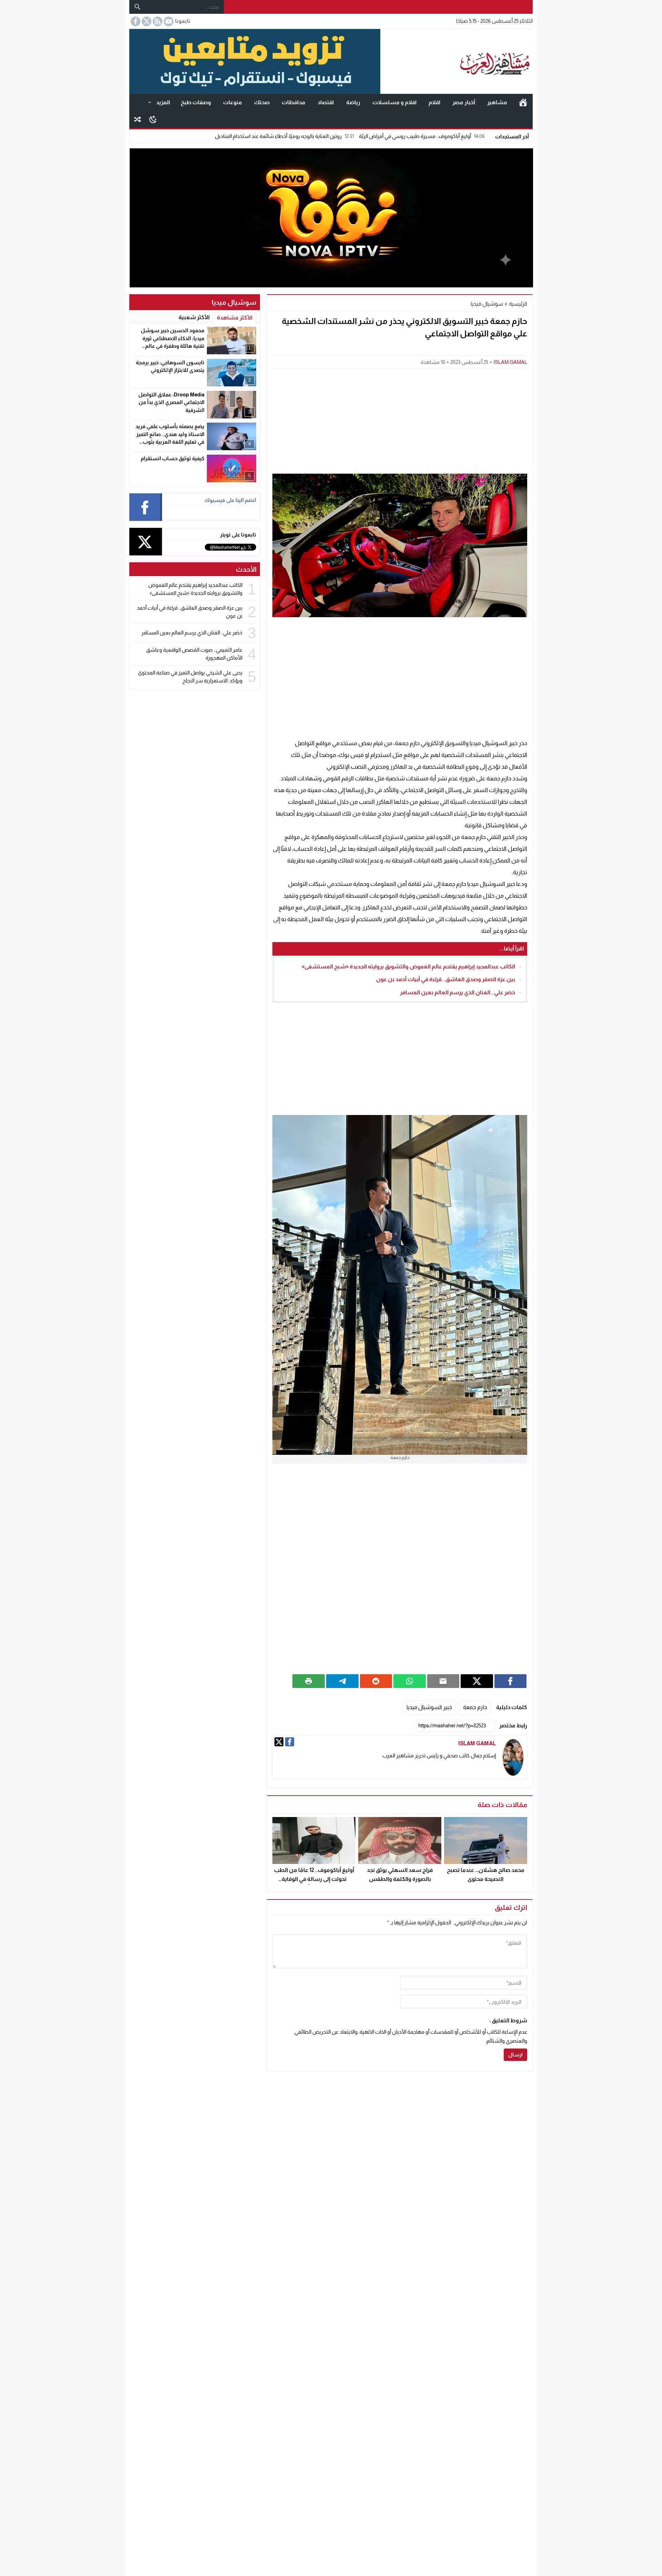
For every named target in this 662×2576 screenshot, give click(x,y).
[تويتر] (279, 1742)
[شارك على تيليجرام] (342, 1681)
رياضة (353, 102)
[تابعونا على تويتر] (146, 21)
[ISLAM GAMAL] (513, 1758)
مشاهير (497, 102)
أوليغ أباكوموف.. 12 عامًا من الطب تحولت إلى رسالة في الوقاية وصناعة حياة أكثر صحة (314, 1879)
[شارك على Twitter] (477, 1681)
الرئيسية (523, 102)
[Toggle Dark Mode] (153, 119)
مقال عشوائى (138, 119)
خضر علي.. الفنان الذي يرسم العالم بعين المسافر (458, 992)
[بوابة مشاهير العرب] (457, 61)
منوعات (233, 102)
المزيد (163, 102)
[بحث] (138, 7)
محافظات (294, 102)
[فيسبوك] (290, 1742)
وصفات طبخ (196, 102)
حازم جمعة (475, 1707)
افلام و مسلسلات (394, 102)
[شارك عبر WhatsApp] (410, 1681)
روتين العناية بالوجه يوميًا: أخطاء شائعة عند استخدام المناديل (284, 136)
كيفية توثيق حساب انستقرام (173, 458)
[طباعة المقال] (309, 1681)
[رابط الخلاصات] (157, 21)
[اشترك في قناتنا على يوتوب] (168, 21)
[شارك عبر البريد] (443, 1681)
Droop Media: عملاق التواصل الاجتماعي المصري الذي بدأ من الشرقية (171, 402)
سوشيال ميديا (487, 304)
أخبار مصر (464, 102)
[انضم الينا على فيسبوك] (135, 21)
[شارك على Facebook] (511, 1681)
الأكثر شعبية (194, 317)
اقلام (434, 102)
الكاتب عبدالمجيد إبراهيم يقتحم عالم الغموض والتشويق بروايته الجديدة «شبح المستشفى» (408, 966)
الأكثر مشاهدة (235, 318)
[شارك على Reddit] (376, 1681)
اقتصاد (326, 102)
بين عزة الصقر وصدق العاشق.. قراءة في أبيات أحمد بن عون (446, 979)
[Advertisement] (400, 420)
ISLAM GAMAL (510, 362)
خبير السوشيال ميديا (429, 1707)
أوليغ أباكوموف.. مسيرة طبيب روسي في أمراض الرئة (422, 136)
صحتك (262, 102)
